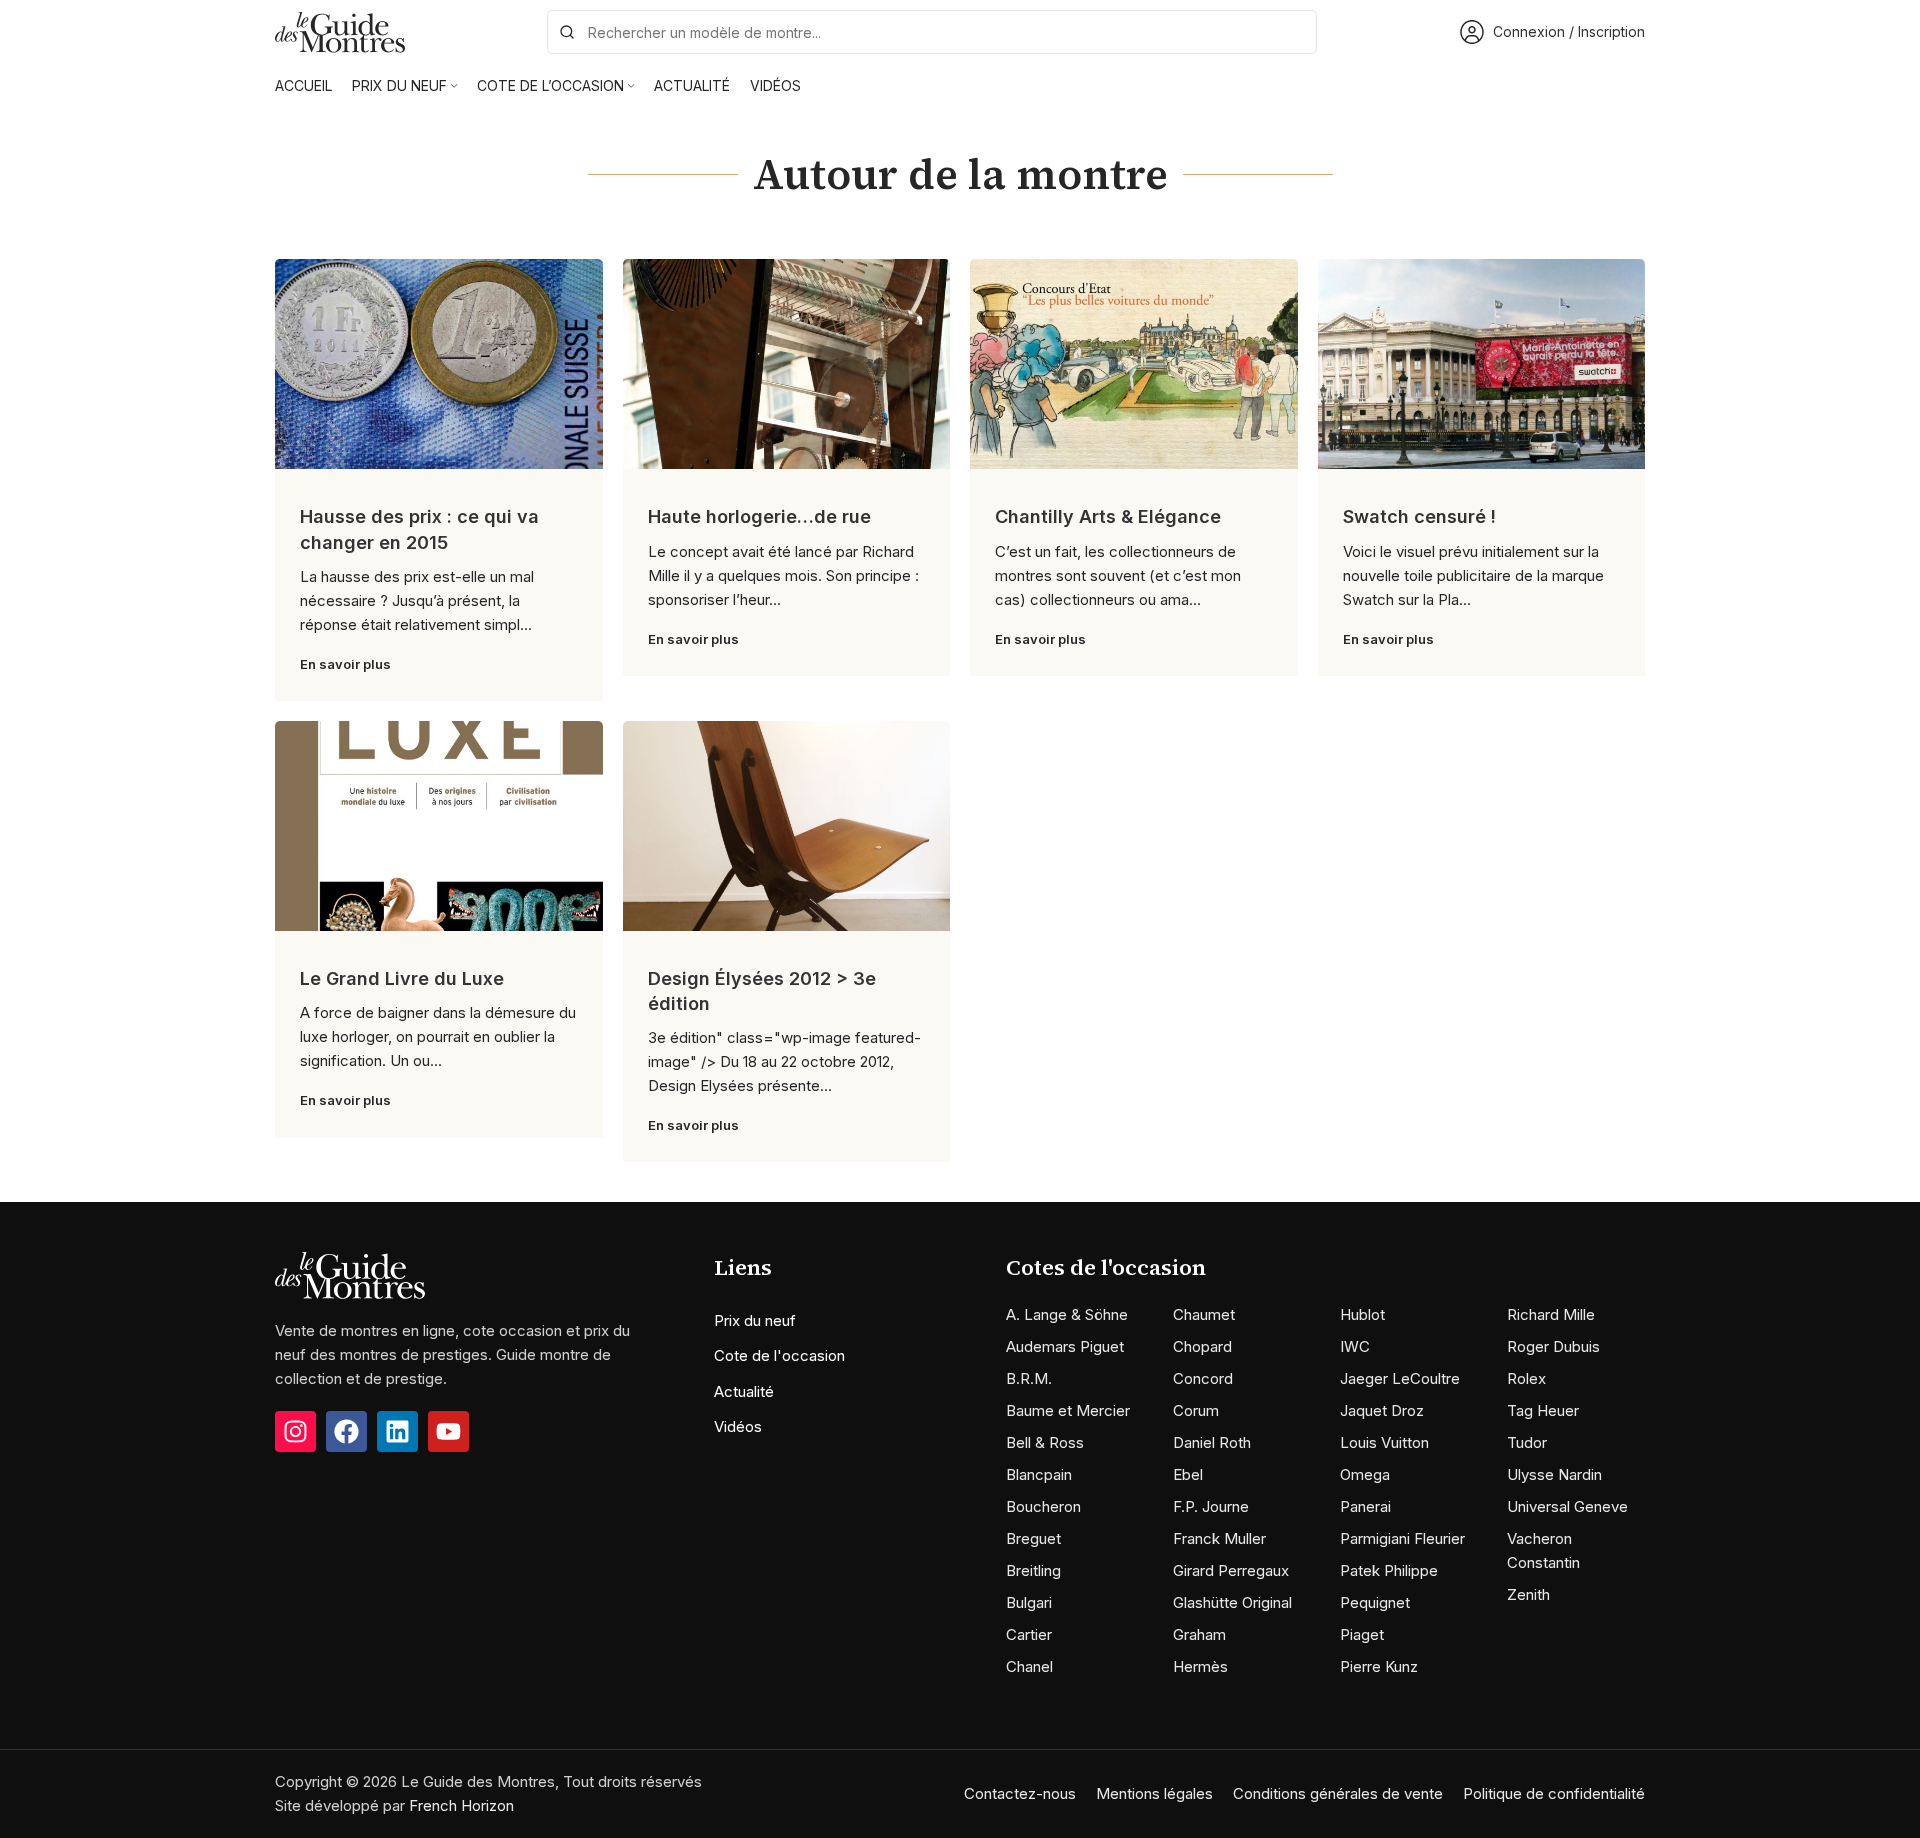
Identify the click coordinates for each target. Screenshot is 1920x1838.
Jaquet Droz (1382, 1410)
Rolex (1526, 1378)
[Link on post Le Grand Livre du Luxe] (439, 826)
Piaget (1362, 1634)
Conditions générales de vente (1338, 1793)
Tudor (1527, 1442)
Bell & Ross (1045, 1442)
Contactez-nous (1020, 1793)
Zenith (1528, 1594)
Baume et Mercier (1068, 1410)
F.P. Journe (1211, 1506)
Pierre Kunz (1379, 1666)
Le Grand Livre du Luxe (402, 978)
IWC (1355, 1346)
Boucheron (1043, 1506)
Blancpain (1039, 1474)
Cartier (1029, 1634)
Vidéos (738, 1426)
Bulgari (1029, 1602)
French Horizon (461, 1805)
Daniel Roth (1212, 1442)
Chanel (1029, 1666)
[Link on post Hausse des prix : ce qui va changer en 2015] (439, 364)
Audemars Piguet (1065, 1346)
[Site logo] (340, 30)
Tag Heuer (1543, 1410)
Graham (1199, 1634)
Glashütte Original (1232, 1602)
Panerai (1365, 1506)
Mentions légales (1154, 1793)
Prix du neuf (755, 1320)
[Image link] (350, 1274)
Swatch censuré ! (1419, 516)
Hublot (1362, 1314)
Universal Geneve (1567, 1506)
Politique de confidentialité (1554, 1793)
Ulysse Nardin (1554, 1474)
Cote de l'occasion (779, 1355)
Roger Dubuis (1553, 1346)
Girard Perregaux (1231, 1570)
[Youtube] (448, 1431)
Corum (1196, 1410)
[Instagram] (295, 1431)
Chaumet (1204, 1314)
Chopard (1202, 1346)
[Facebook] (346, 1431)
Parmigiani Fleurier (1402, 1538)
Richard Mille (1551, 1314)
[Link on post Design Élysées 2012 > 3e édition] (787, 826)
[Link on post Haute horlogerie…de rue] (787, 364)
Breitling (1033, 1570)
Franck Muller (1219, 1538)
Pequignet (1375, 1602)
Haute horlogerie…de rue (759, 516)
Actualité (744, 1391)
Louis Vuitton (1384, 1442)
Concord (1203, 1378)
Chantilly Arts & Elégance (1108, 516)
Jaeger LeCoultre (1400, 1378)
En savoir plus (345, 664)
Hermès (1200, 1666)
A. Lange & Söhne (1067, 1314)
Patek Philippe (1389, 1570)
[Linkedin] (397, 1431)
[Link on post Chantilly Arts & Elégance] (1134, 364)
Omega (1365, 1474)
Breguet (1033, 1538)
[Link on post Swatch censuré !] (1482, 364)
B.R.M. (1029, 1378)
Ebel (1188, 1474)
